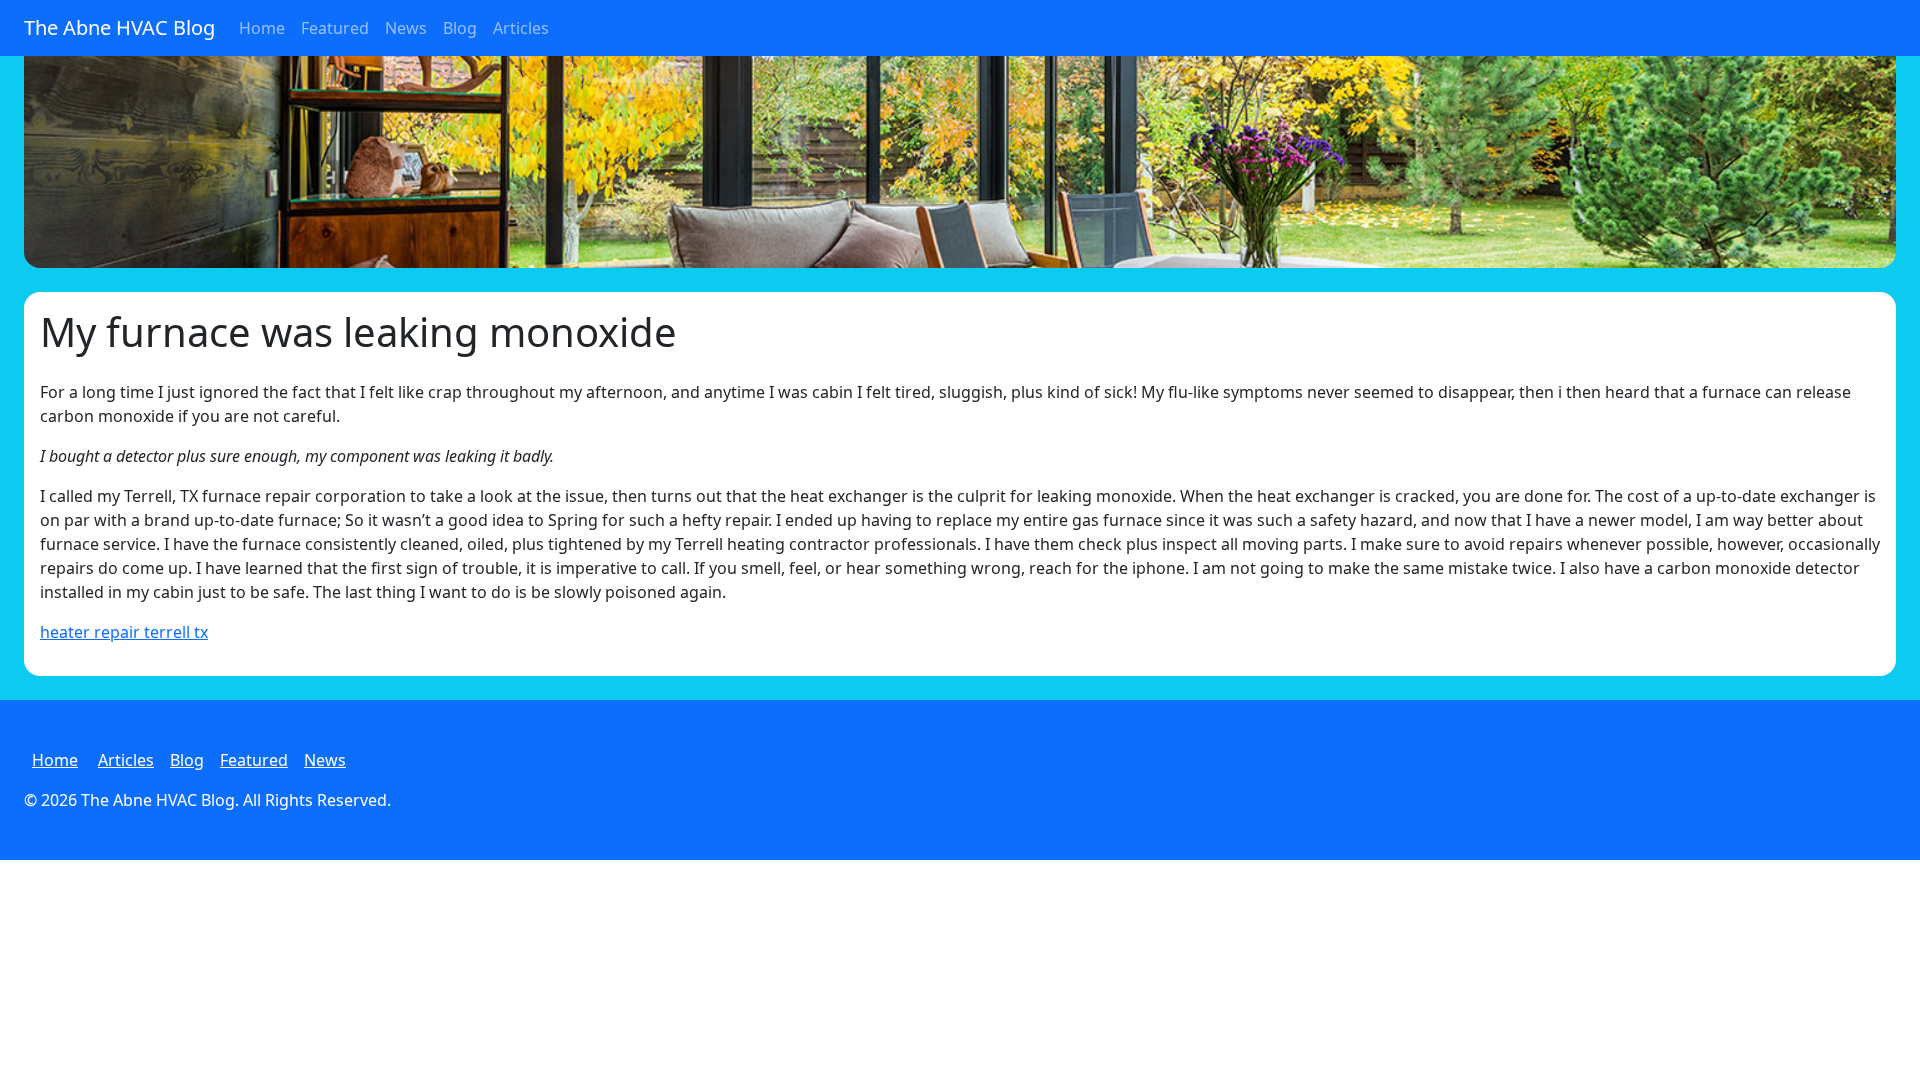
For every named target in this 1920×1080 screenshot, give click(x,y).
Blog (460, 28)
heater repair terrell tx (124, 632)
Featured (335, 28)
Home (262, 28)
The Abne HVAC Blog (119, 27)
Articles (521, 28)
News (406, 28)
